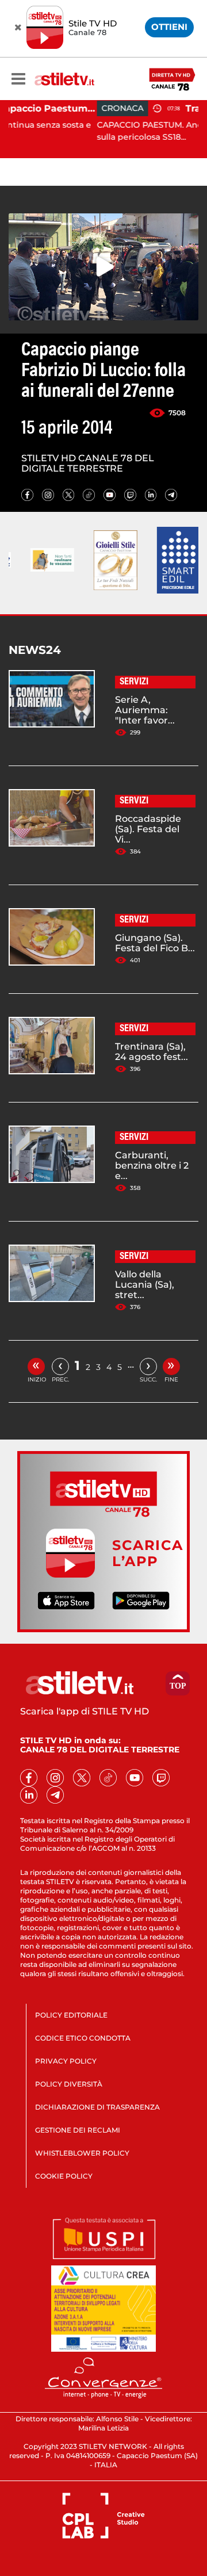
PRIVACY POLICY (66, 2061)
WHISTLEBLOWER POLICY (82, 2153)
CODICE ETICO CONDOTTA (83, 2038)
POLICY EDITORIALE (71, 2015)
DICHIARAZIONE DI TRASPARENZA (97, 2107)
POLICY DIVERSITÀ (69, 2084)
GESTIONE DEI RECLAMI (78, 2130)
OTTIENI (169, 27)
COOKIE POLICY (64, 2176)
